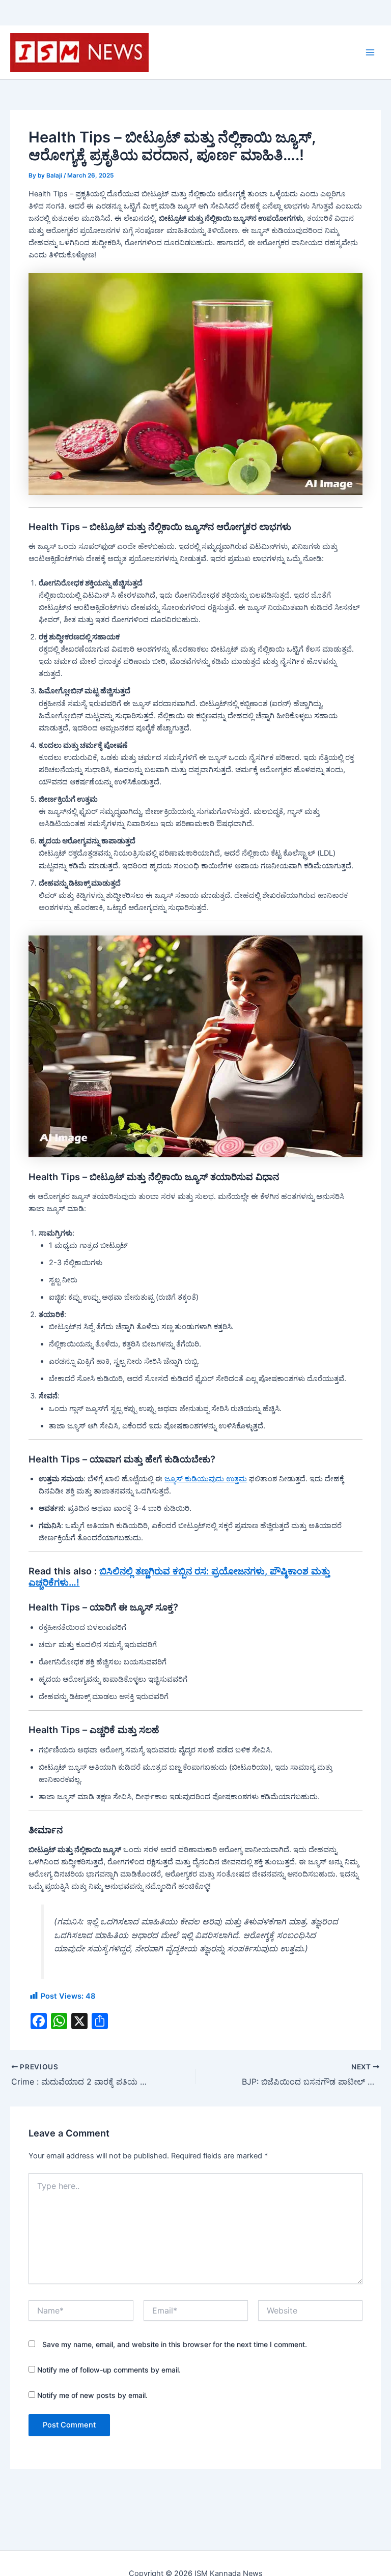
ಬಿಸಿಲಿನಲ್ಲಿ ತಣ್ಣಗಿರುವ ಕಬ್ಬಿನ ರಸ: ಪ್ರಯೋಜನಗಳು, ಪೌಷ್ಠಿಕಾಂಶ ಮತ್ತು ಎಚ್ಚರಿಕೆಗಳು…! (179, 1576)
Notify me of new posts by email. (92, 2395)
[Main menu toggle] (370, 52)
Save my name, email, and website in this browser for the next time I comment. (175, 2344)
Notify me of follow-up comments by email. (109, 2370)
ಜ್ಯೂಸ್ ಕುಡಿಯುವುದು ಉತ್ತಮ (206, 1479)
